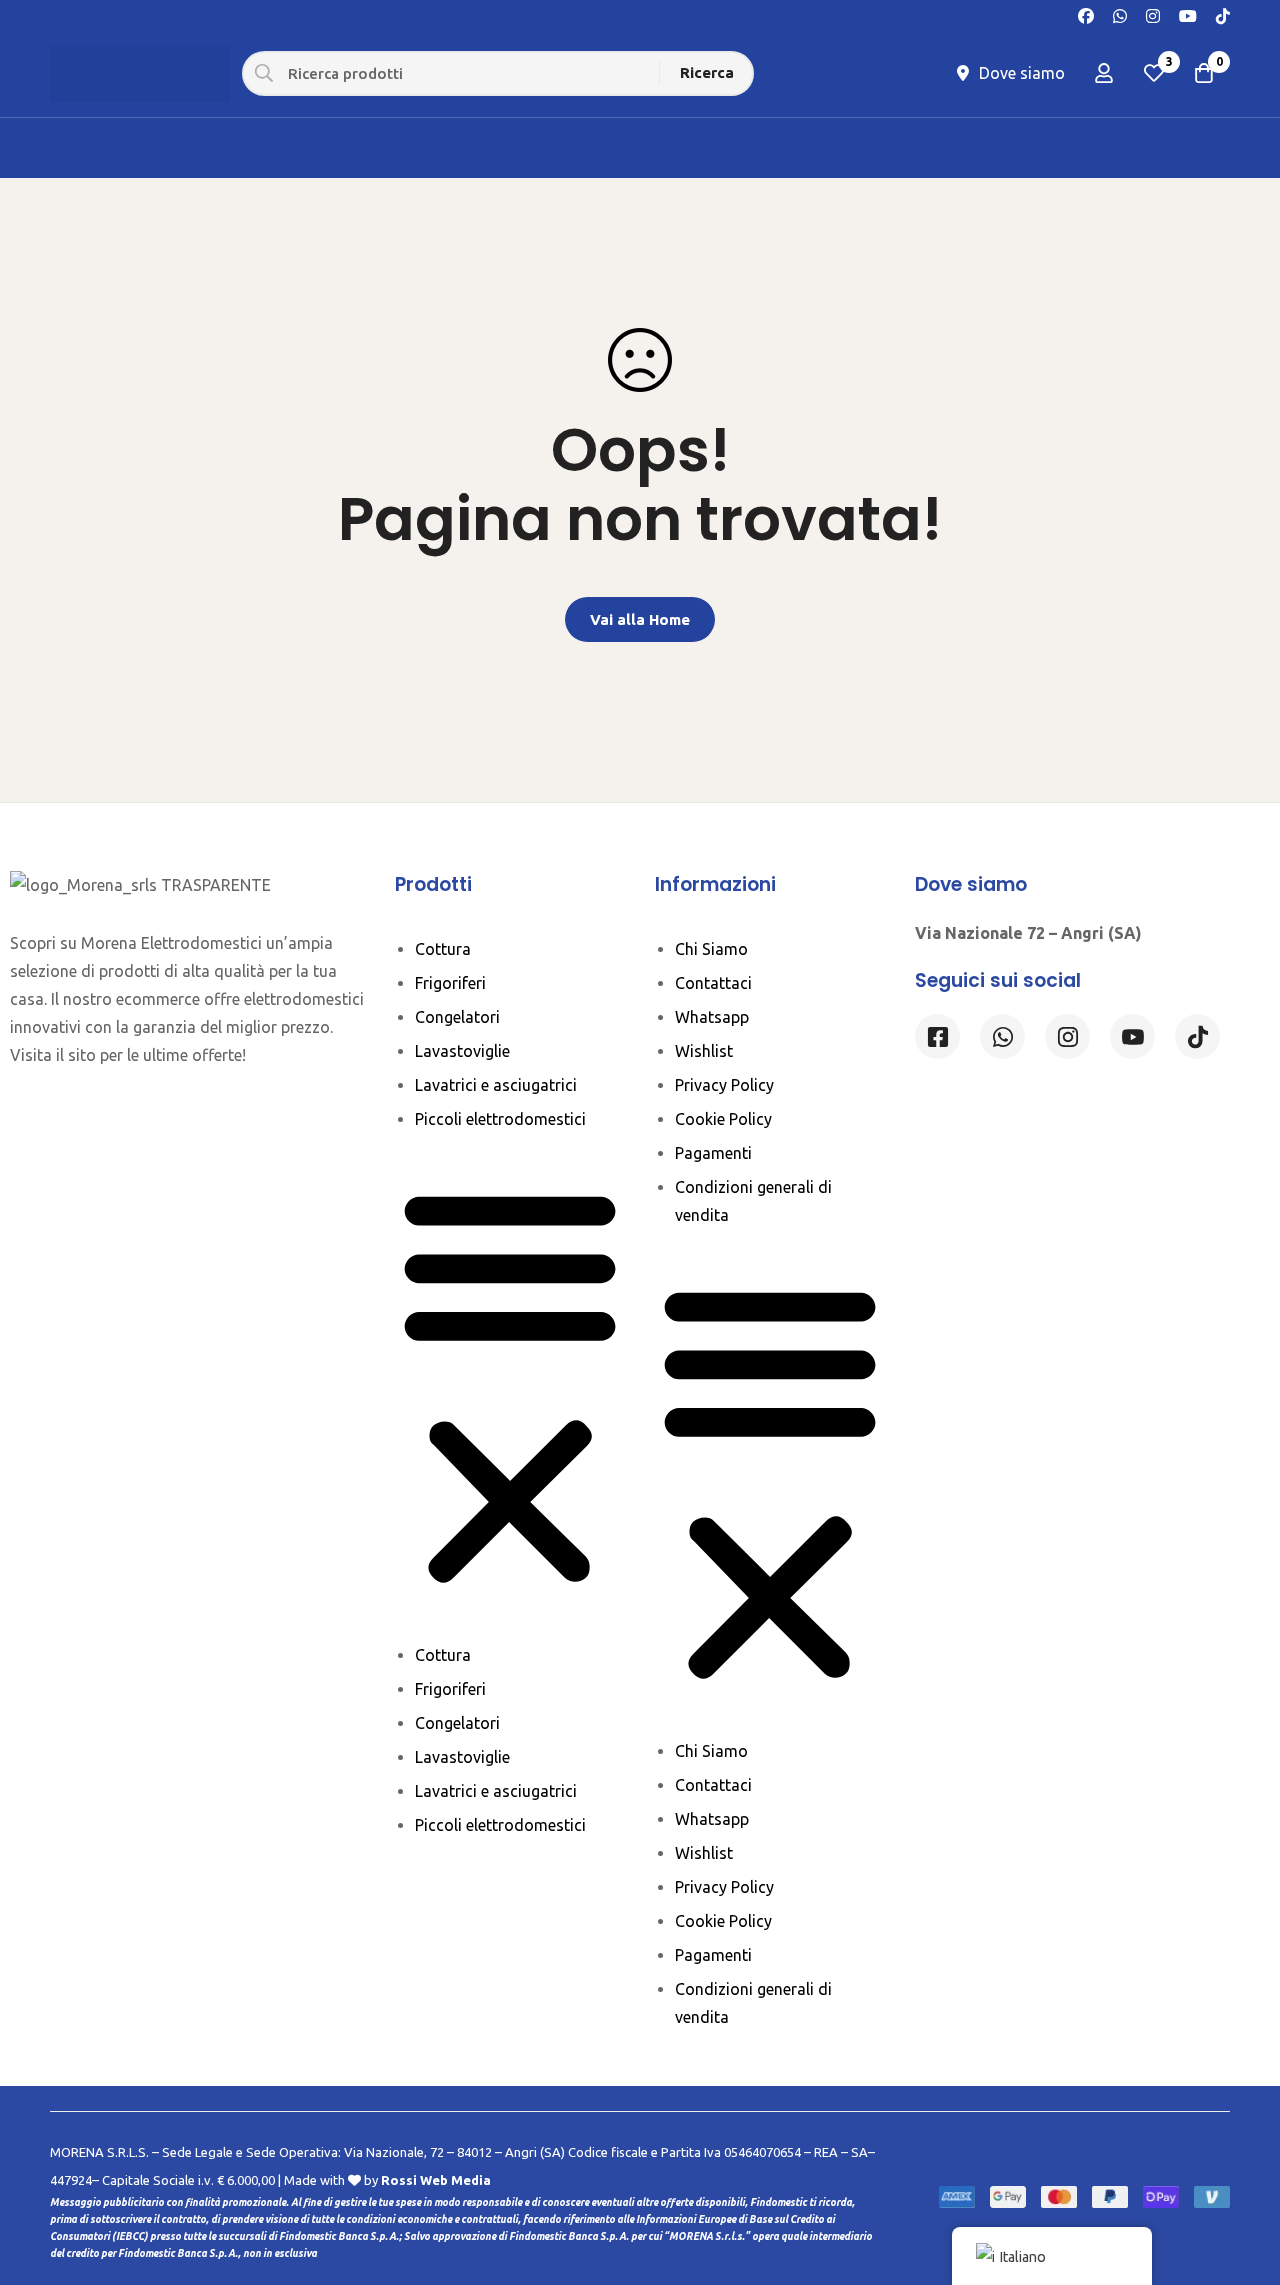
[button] (510, 1387)
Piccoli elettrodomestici (500, 1119)
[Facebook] (1086, 14)
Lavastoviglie (462, 1051)
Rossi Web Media (436, 2180)
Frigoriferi (450, 983)
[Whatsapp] (1120, 14)
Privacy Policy (724, 1085)
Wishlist (704, 1051)
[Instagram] (1153, 14)
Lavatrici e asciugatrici (496, 1085)
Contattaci (713, 983)
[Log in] (1104, 73)
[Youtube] (1188, 14)
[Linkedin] (1132, 1036)
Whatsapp (712, 1017)
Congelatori (457, 1017)
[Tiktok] (1197, 1036)
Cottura (443, 949)
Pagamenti (713, 1153)
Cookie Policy (723, 1119)
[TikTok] (1223, 14)
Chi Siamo (711, 949)
